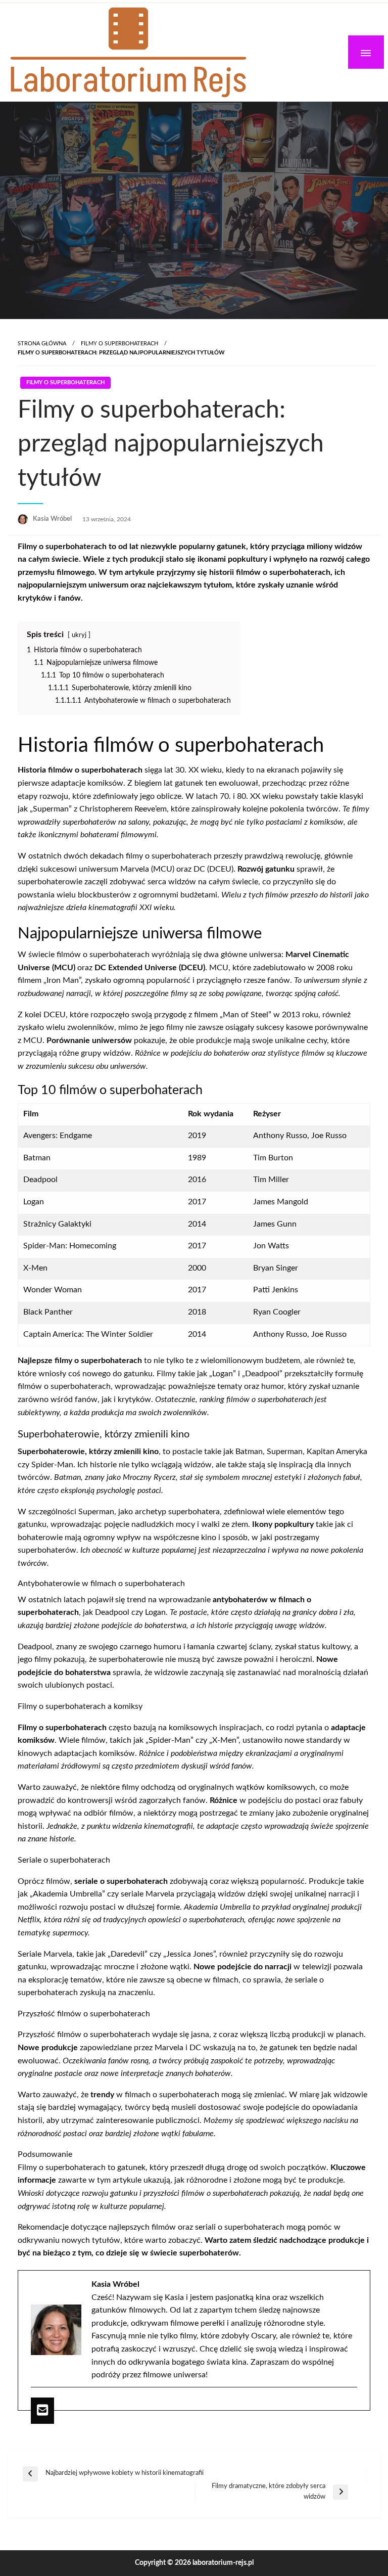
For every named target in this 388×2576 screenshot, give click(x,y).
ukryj (79, 635)
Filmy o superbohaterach (119, 344)
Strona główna (42, 344)
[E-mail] (42, 2411)
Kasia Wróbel (53, 519)
